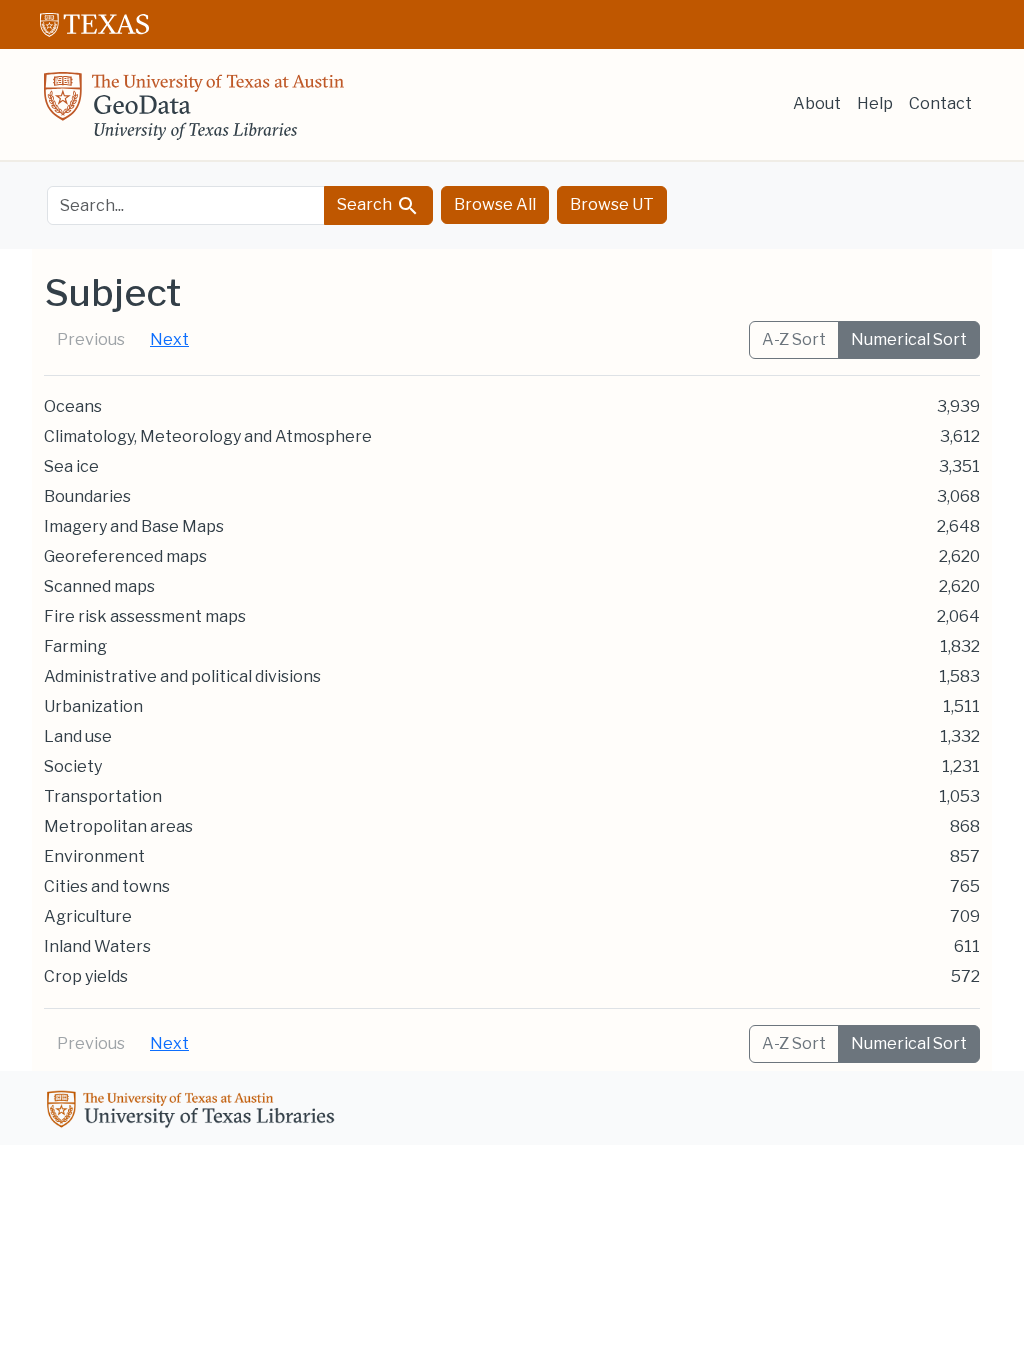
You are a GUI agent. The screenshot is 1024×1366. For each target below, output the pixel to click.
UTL (194, 1112)
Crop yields (86, 976)
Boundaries (87, 496)
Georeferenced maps (125, 556)
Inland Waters (97, 946)
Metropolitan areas (118, 826)
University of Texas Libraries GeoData (194, 112)
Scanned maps (99, 586)
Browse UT (612, 204)
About (817, 103)
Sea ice (71, 466)
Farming (75, 646)
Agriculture (88, 916)
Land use (78, 736)
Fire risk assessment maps (145, 616)
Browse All (495, 204)
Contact (940, 103)
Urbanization (93, 706)
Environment (94, 856)
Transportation (103, 796)
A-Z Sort (794, 339)
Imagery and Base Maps (134, 526)
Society (73, 766)
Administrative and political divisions (182, 676)
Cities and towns (107, 886)
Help (875, 103)
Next (169, 339)
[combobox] (186, 205)
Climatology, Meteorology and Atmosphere (208, 436)
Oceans (73, 406)
